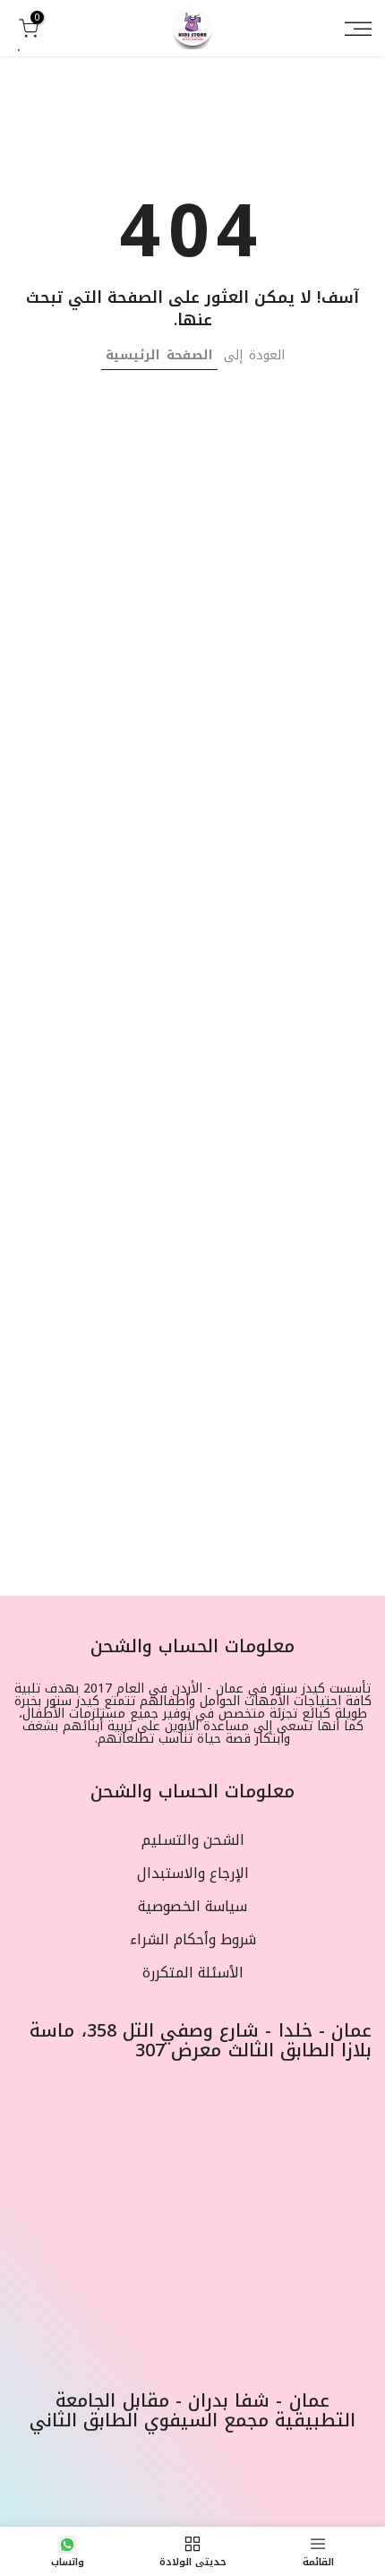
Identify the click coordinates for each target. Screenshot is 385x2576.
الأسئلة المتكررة (193, 1973)
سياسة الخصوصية (192, 1907)
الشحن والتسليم (193, 1840)
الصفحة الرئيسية (159, 355)
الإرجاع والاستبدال (193, 1874)
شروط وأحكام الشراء (193, 1940)
